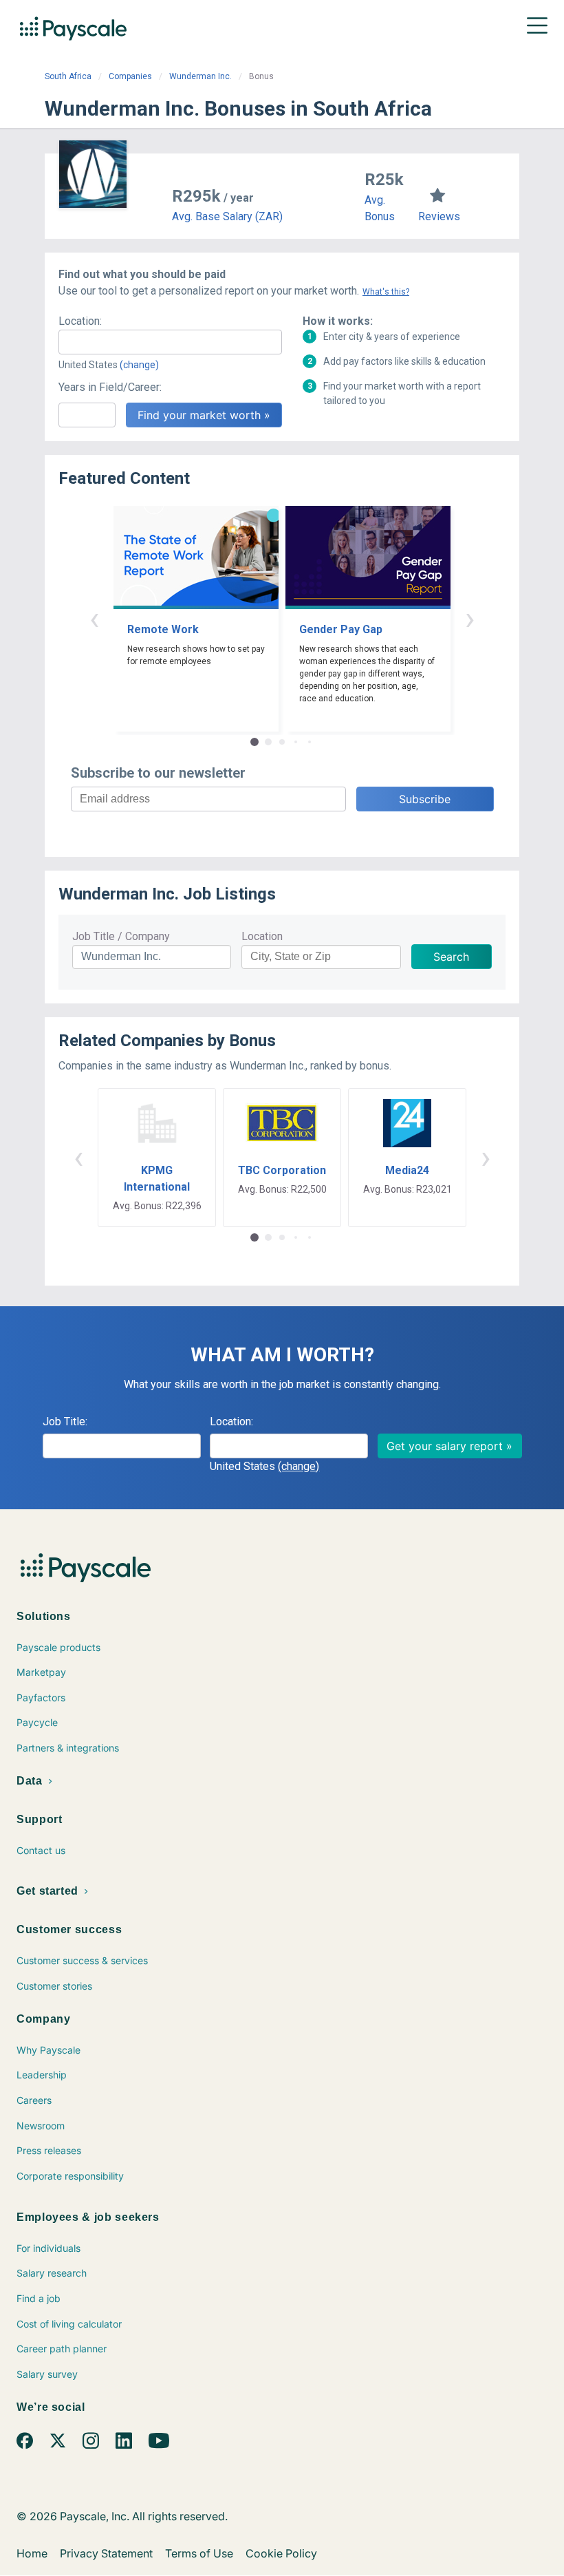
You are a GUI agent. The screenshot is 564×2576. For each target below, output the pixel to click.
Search (451, 957)
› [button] (470, 618)
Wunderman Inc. (200, 76)
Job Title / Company (121, 936)
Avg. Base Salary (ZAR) (227, 216)
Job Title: (65, 1422)
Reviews (439, 216)
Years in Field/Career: (110, 387)
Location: (80, 321)
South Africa (68, 76)
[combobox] (170, 342)
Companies (130, 76)
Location (262, 936)
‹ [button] (94, 618)
